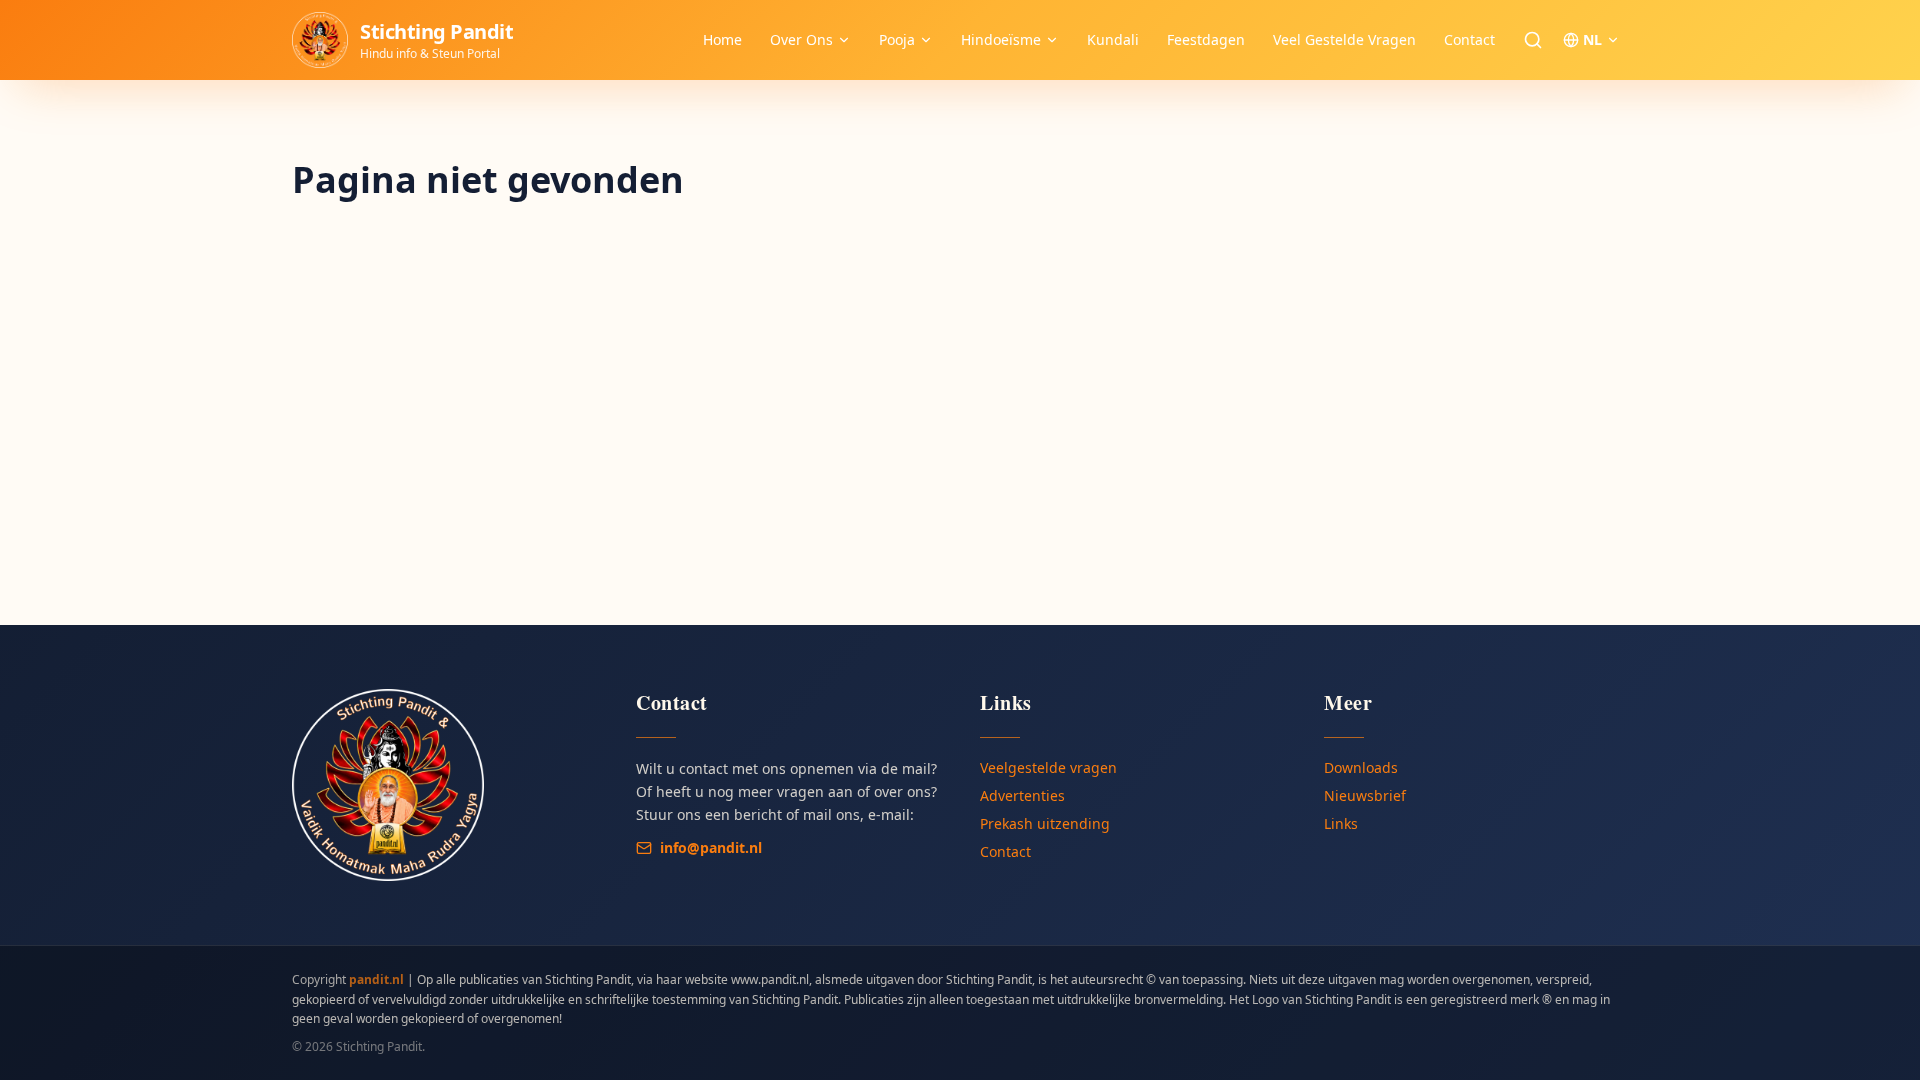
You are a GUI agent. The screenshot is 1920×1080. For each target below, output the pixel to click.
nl (1592, 39)
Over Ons (801, 39)
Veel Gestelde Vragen (1344, 39)
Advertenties (1022, 795)
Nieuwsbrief (1365, 795)
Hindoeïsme (1001, 39)
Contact (1469, 39)
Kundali (1113, 39)
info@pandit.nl (711, 847)
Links (1341, 823)
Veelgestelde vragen (1048, 767)
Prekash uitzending (1045, 823)
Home (722, 39)
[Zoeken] (1533, 40)
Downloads (1361, 767)
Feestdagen (1206, 39)
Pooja (897, 39)
